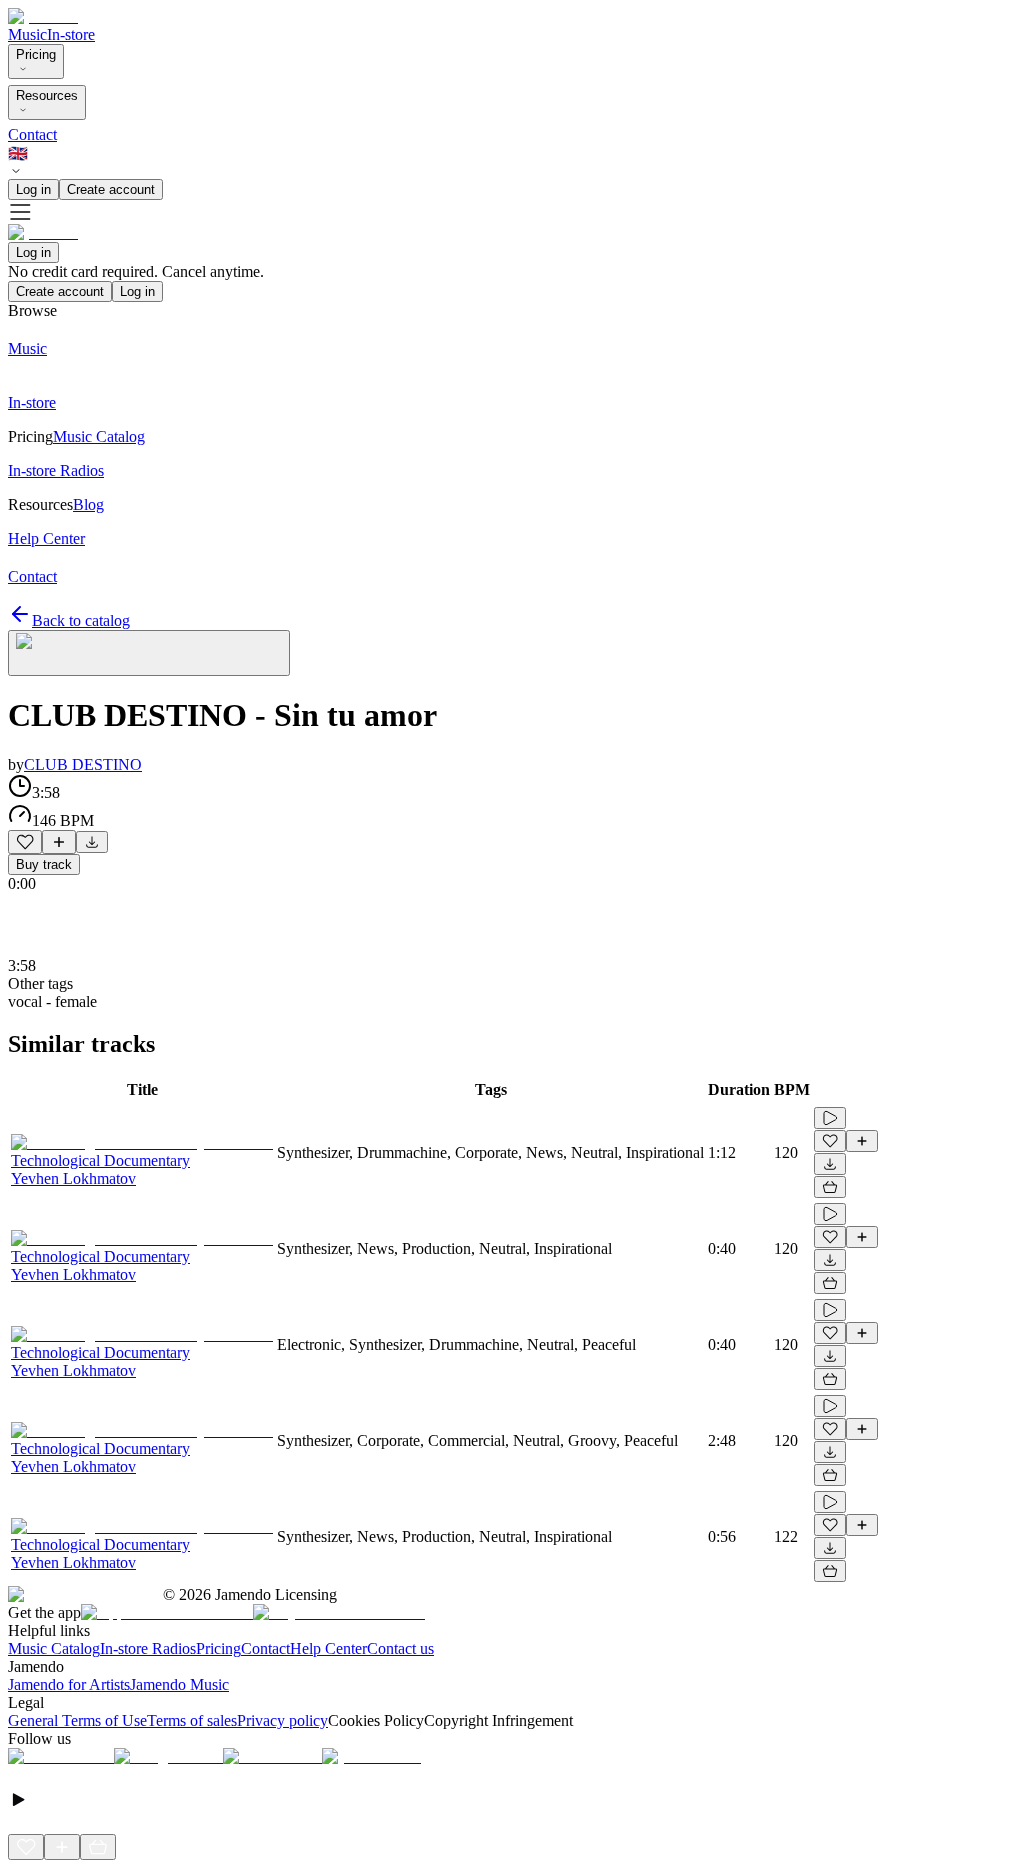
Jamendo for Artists (69, 1684)
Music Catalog (54, 1648)
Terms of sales (192, 1720)
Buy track (44, 864)
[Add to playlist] (59, 842)
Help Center (328, 1648)
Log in (33, 189)
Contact (32, 134)
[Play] (149, 653)
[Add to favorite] (25, 842)
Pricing (36, 54)
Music (27, 34)
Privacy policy (282, 1720)
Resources (47, 95)
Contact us (400, 1648)
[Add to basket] (830, 1187)
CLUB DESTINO (83, 764)
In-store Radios (148, 1648)
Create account (111, 189)
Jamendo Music (179, 1684)
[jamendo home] (43, 16)
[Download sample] (92, 842)
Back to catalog (81, 620)
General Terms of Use (77, 1720)
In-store (71, 34)
